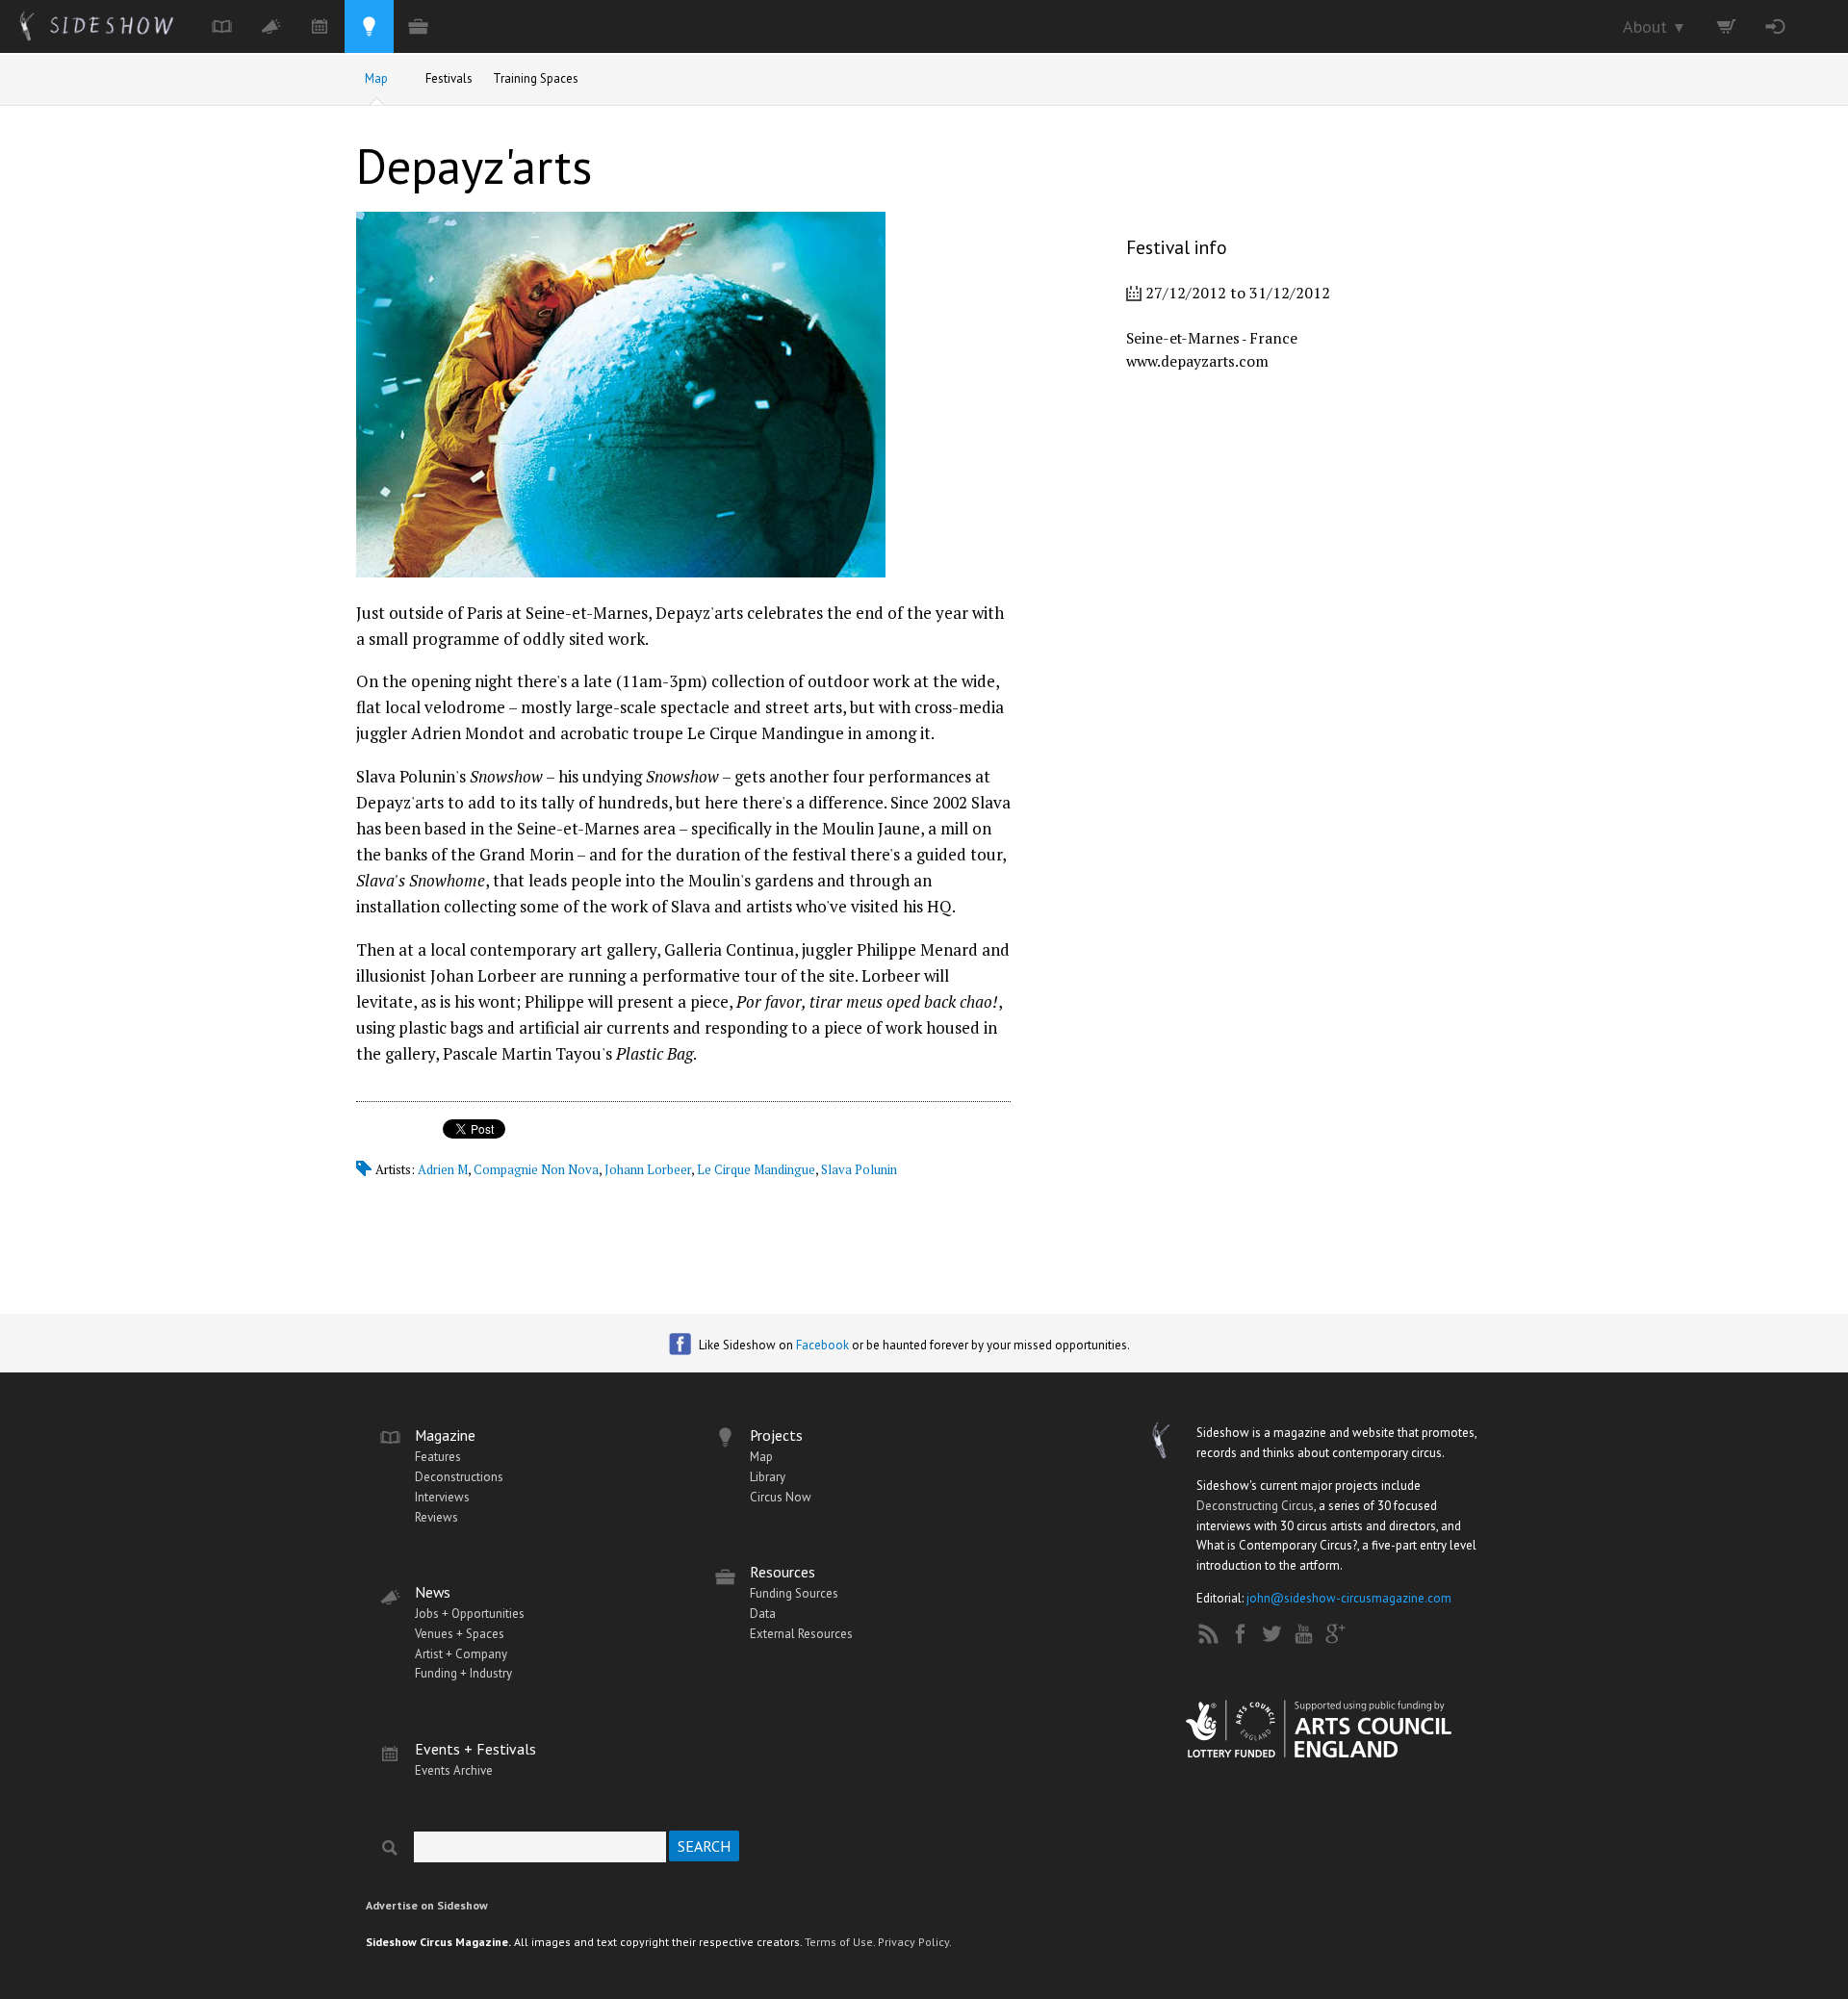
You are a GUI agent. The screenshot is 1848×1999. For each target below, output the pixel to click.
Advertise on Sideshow (427, 1905)
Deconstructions (459, 1477)
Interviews (442, 1497)
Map (376, 78)
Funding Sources (794, 1593)
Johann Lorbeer (648, 1169)
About (1655, 26)
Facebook (822, 1345)
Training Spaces (536, 78)
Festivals (449, 78)
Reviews (436, 1517)
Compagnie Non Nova (536, 1169)
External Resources (801, 1634)
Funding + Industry (463, 1673)
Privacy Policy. (915, 1942)
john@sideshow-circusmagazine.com (1349, 1598)
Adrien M (443, 1169)
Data (763, 1614)
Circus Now (781, 1497)
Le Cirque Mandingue (756, 1169)
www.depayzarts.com (1197, 361)
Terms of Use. (840, 1942)
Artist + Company (461, 1654)
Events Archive (454, 1770)
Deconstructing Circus (1255, 1506)
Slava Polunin (859, 1169)
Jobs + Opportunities (470, 1614)
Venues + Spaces (460, 1634)
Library (768, 1477)
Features (438, 1457)
